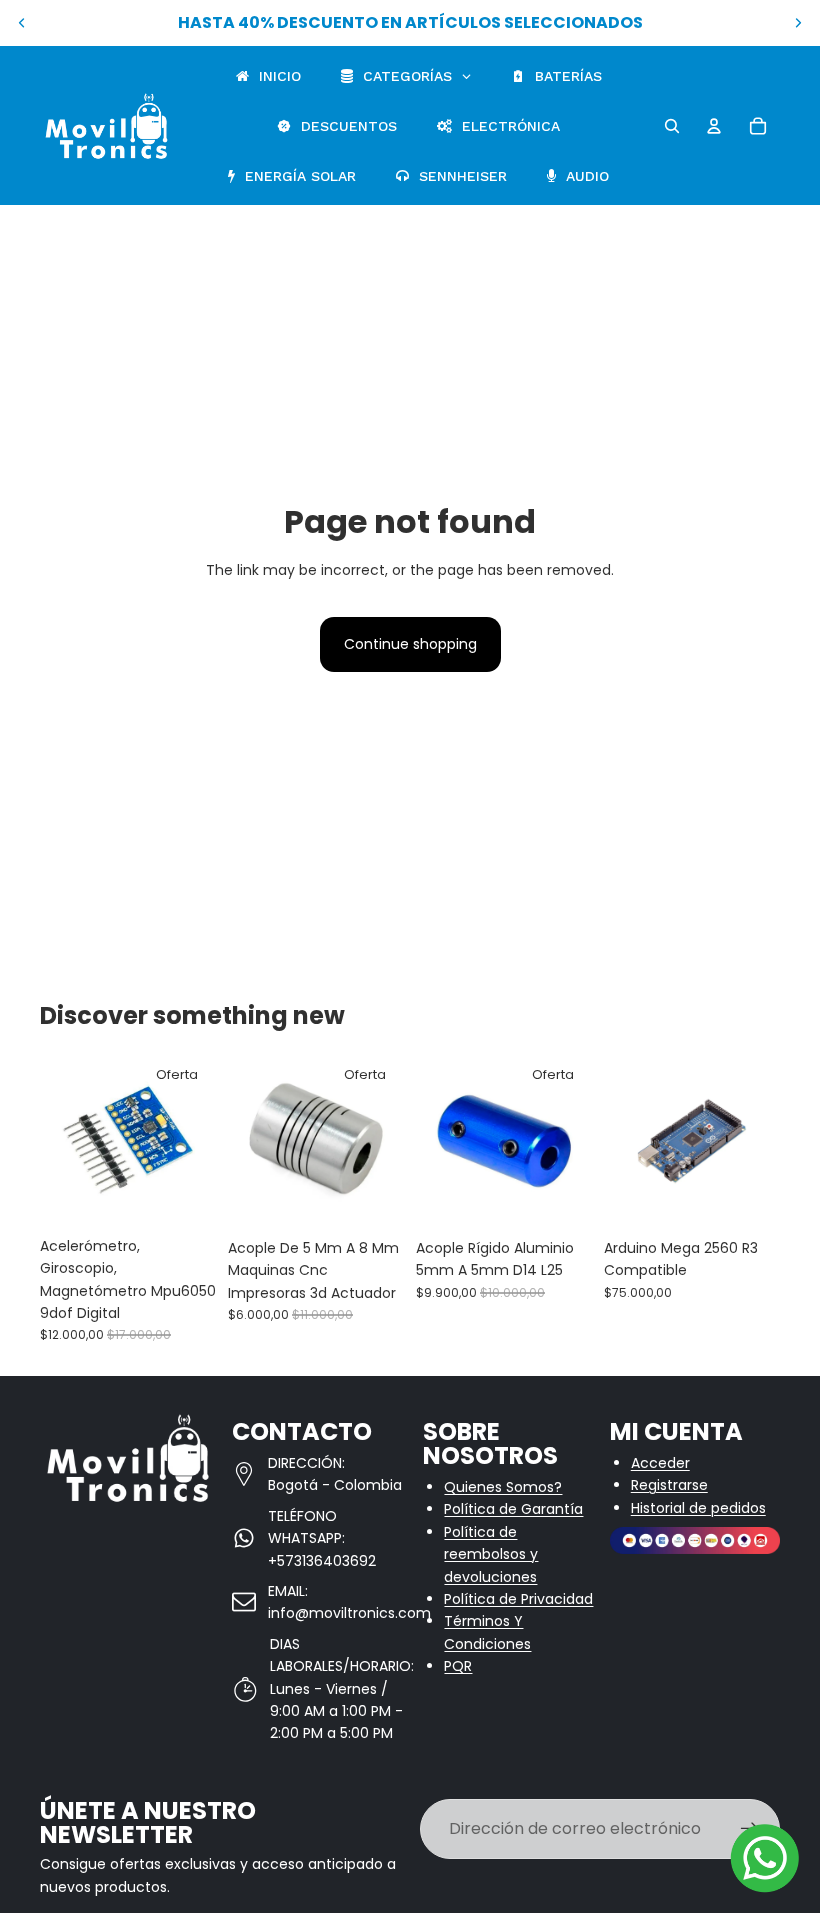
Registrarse (669, 1485)
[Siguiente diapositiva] (798, 23)
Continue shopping (410, 644)
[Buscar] (672, 126)
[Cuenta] (714, 126)
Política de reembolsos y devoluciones (491, 1554)
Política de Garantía (513, 1509)
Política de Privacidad (518, 1599)
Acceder (660, 1463)
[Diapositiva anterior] (22, 23)
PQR (458, 1666)
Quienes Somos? (503, 1487)
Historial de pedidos (698, 1508)
